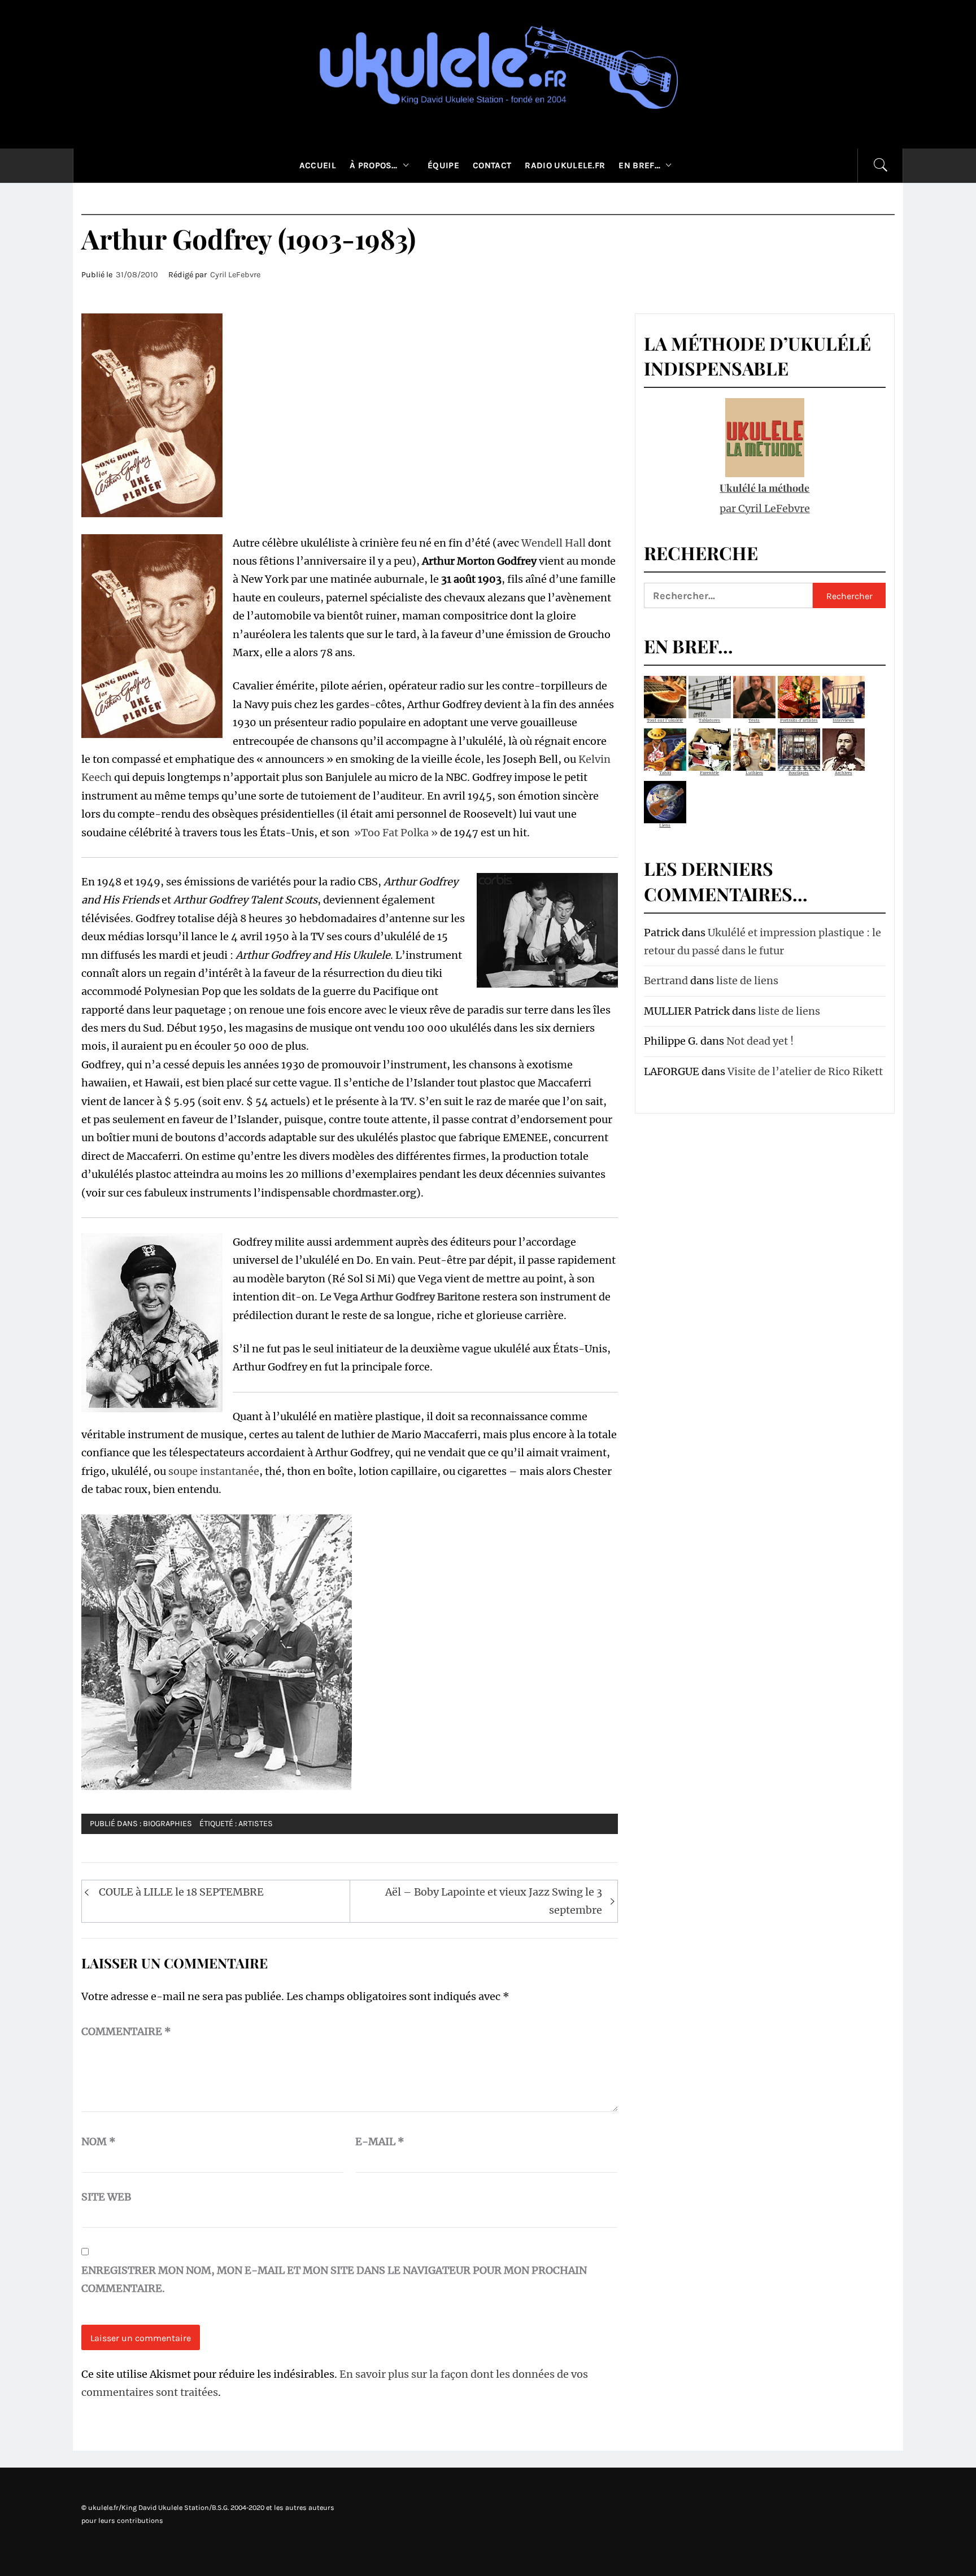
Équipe (443, 165)
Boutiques (799, 773)
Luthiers (754, 773)
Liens (665, 825)
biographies (167, 1824)
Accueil (318, 165)
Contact (492, 165)
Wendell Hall (554, 543)
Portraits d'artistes (799, 720)
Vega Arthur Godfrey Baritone (407, 1297)
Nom (99, 2141)
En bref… (639, 165)
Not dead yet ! (760, 1041)
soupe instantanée (214, 1471)
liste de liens (747, 981)
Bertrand (666, 981)
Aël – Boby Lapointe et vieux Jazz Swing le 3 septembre (494, 1901)
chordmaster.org (374, 1193)
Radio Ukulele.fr (565, 165)
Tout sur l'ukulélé (665, 720)
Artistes (256, 1824)
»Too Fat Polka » (395, 833)
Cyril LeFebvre (235, 275)
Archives (844, 773)
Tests (754, 720)
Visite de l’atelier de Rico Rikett (805, 1071)
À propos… (374, 165)
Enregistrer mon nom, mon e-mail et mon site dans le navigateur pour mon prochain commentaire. (334, 2279)
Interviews (843, 720)
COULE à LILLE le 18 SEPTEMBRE (181, 1892)
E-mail (380, 2141)
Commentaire (126, 2031)
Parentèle (709, 773)
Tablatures (709, 720)
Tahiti (665, 773)
